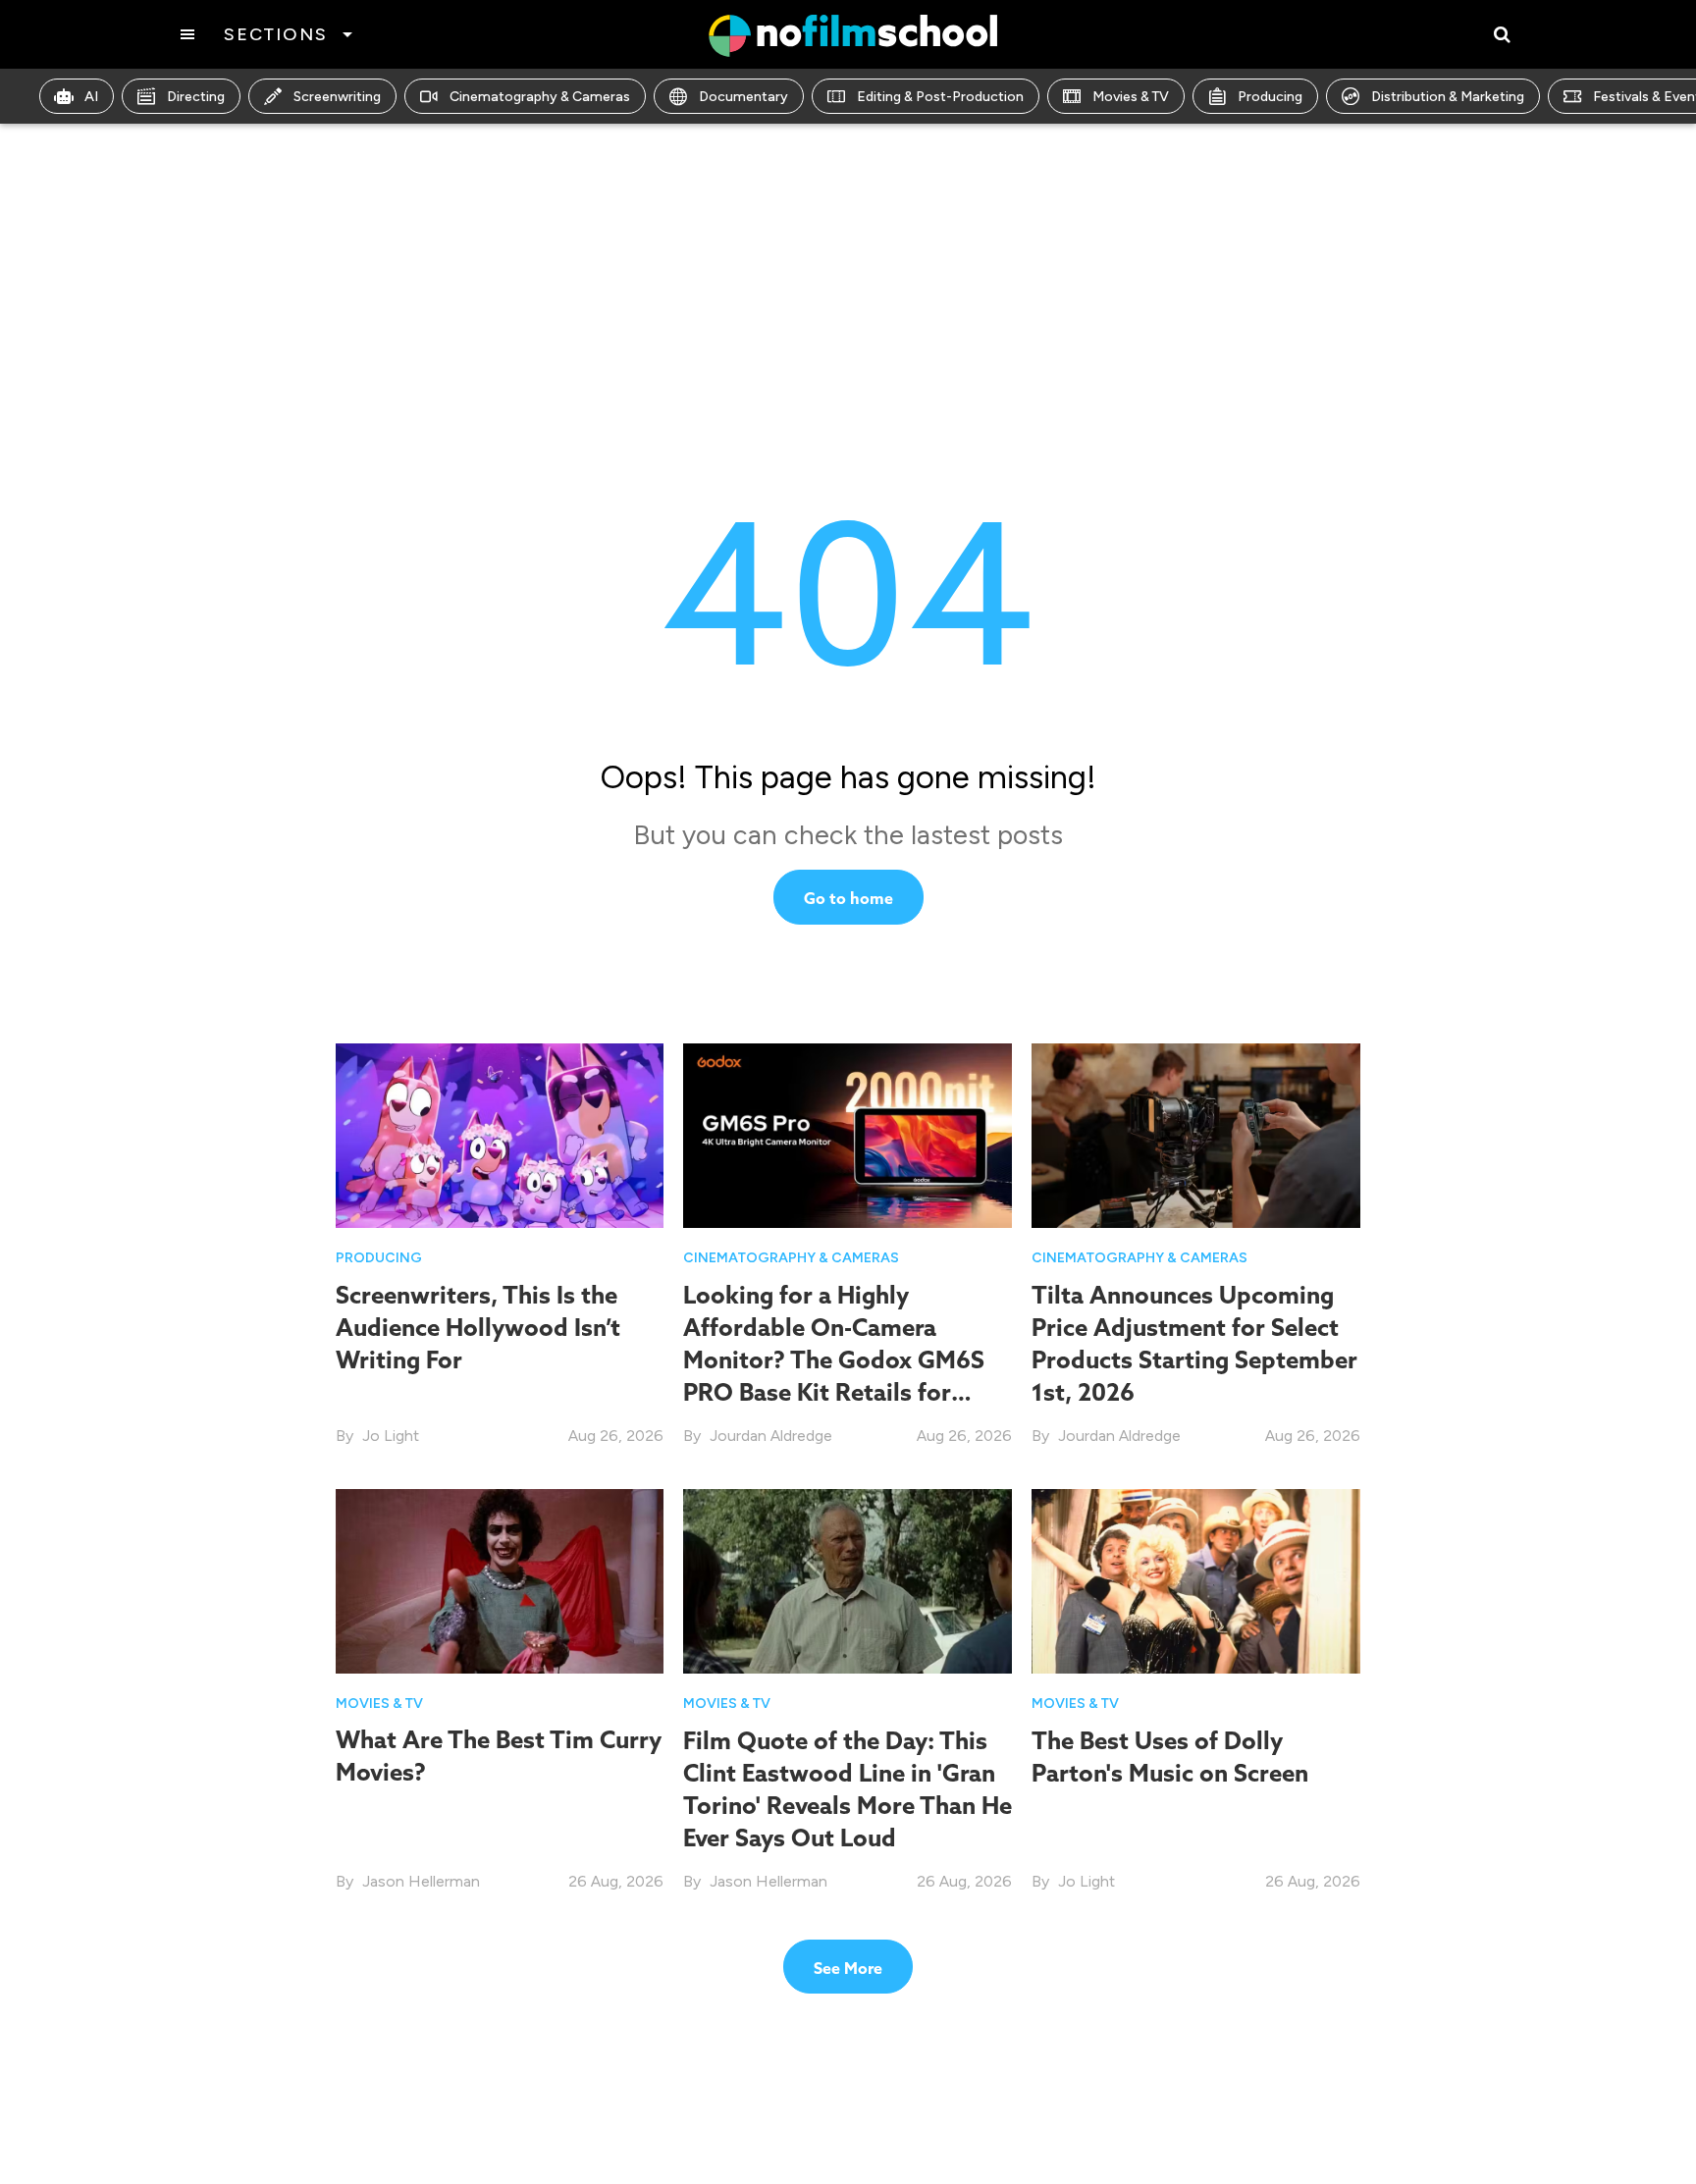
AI (91, 97)
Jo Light (391, 1436)
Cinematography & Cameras (540, 97)
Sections (275, 34)
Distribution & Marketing (1448, 97)
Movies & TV (1131, 97)
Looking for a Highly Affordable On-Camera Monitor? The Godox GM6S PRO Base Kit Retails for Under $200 (834, 1360)
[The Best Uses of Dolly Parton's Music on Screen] (1196, 1580)
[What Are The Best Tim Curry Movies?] (500, 1580)
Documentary (743, 97)
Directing (196, 97)
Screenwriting (337, 97)
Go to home (848, 898)
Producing (1270, 97)
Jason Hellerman (421, 1881)
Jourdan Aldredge (771, 1436)
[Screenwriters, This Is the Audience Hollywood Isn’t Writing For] (500, 1134)
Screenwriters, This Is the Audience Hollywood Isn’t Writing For (478, 1327)
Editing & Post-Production (940, 97)
